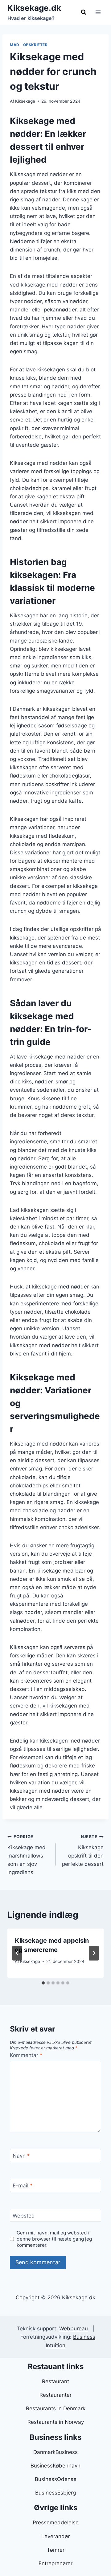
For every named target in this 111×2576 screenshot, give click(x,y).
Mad (15, 45)
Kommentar (26, 2055)
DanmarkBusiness (55, 2452)
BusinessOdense (56, 2479)
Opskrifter (35, 45)
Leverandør (55, 2536)
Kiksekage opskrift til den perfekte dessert (83, 1851)
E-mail (23, 2186)
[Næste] (94, 1953)
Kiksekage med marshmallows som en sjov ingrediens (27, 1855)
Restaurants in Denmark (56, 2408)
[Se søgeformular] (84, 12)
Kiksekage (25, 101)
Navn (21, 2156)
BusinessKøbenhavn (55, 2466)
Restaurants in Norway (56, 2422)
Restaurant (55, 2381)
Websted (24, 2216)
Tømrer (56, 2550)
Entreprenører (55, 2563)
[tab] (43, 1983)
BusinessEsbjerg (55, 2493)
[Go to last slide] (17, 1953)
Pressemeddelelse (56, 2523)
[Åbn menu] (98, 12)
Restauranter (55, 2395)
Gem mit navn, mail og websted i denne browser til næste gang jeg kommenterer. (54, 2239)
